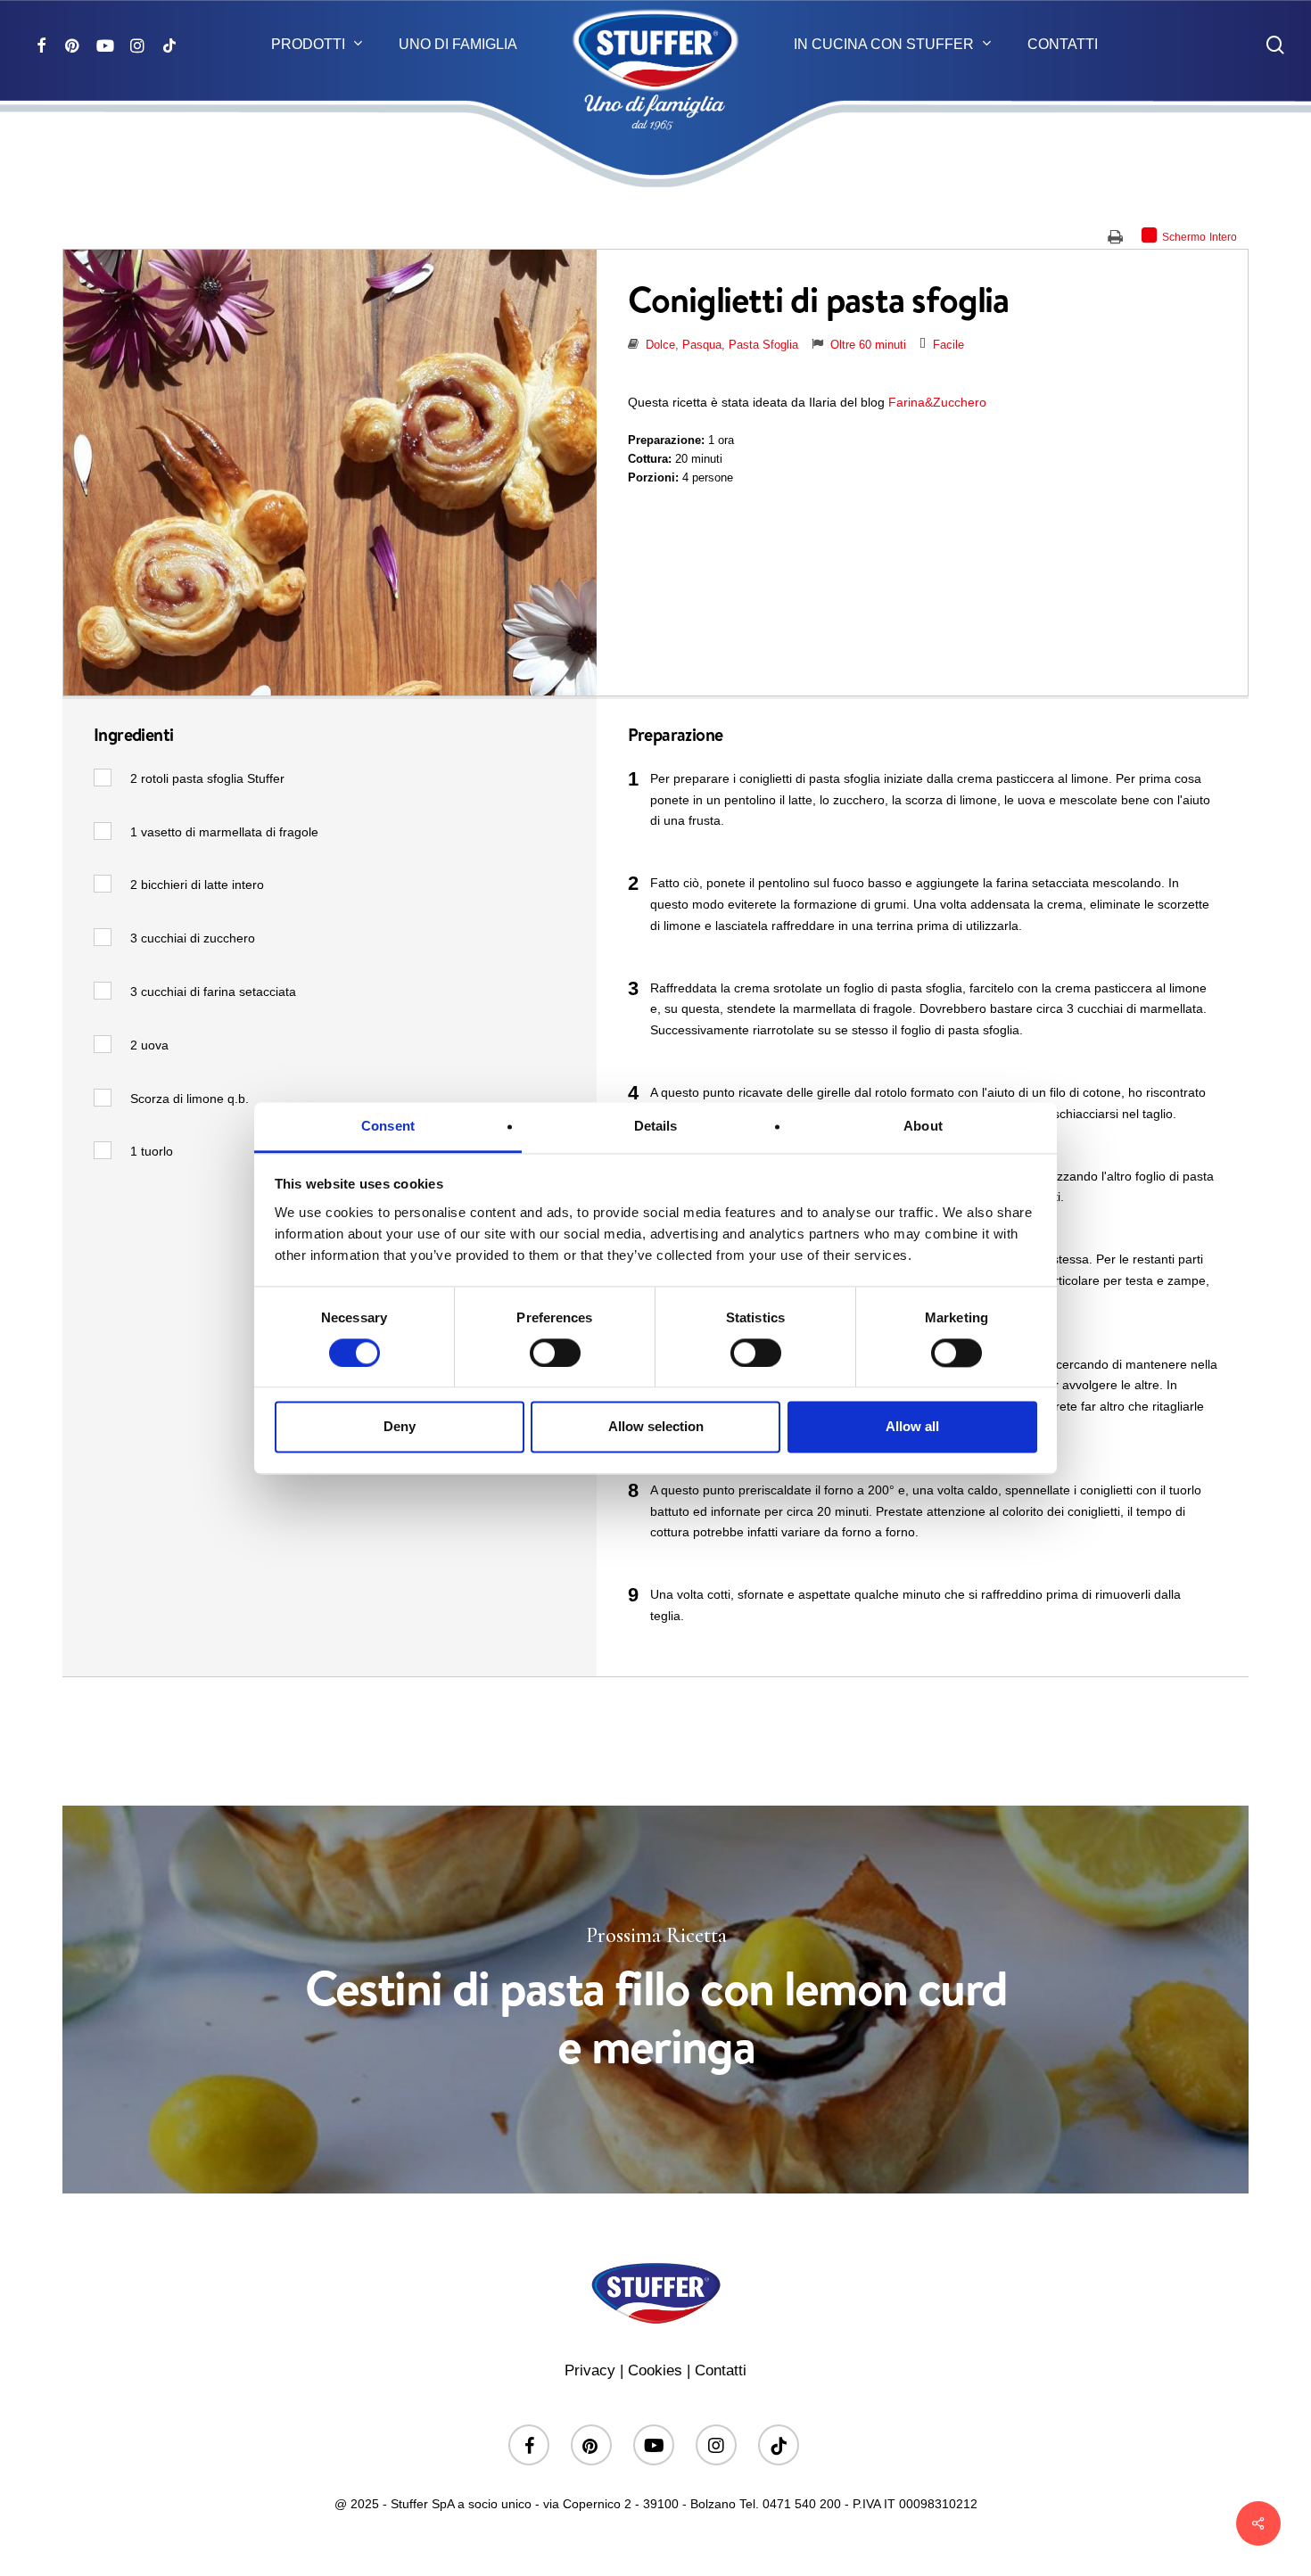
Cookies (655, 2370)
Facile (948, 345)
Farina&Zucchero (937, 402)
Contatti (721, 2370)
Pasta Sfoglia (763, 345)
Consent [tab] (388, 1126)
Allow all (912, 1427)
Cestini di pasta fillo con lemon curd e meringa (655, 2000)
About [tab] (923, 1126)
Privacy (590, 2370)
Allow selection (656, 1427)
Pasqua (702, 345)
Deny (400, 1427)
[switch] (555, 1353)
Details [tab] (656, 1126)
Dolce (660, 345)
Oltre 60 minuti (868, 345)
